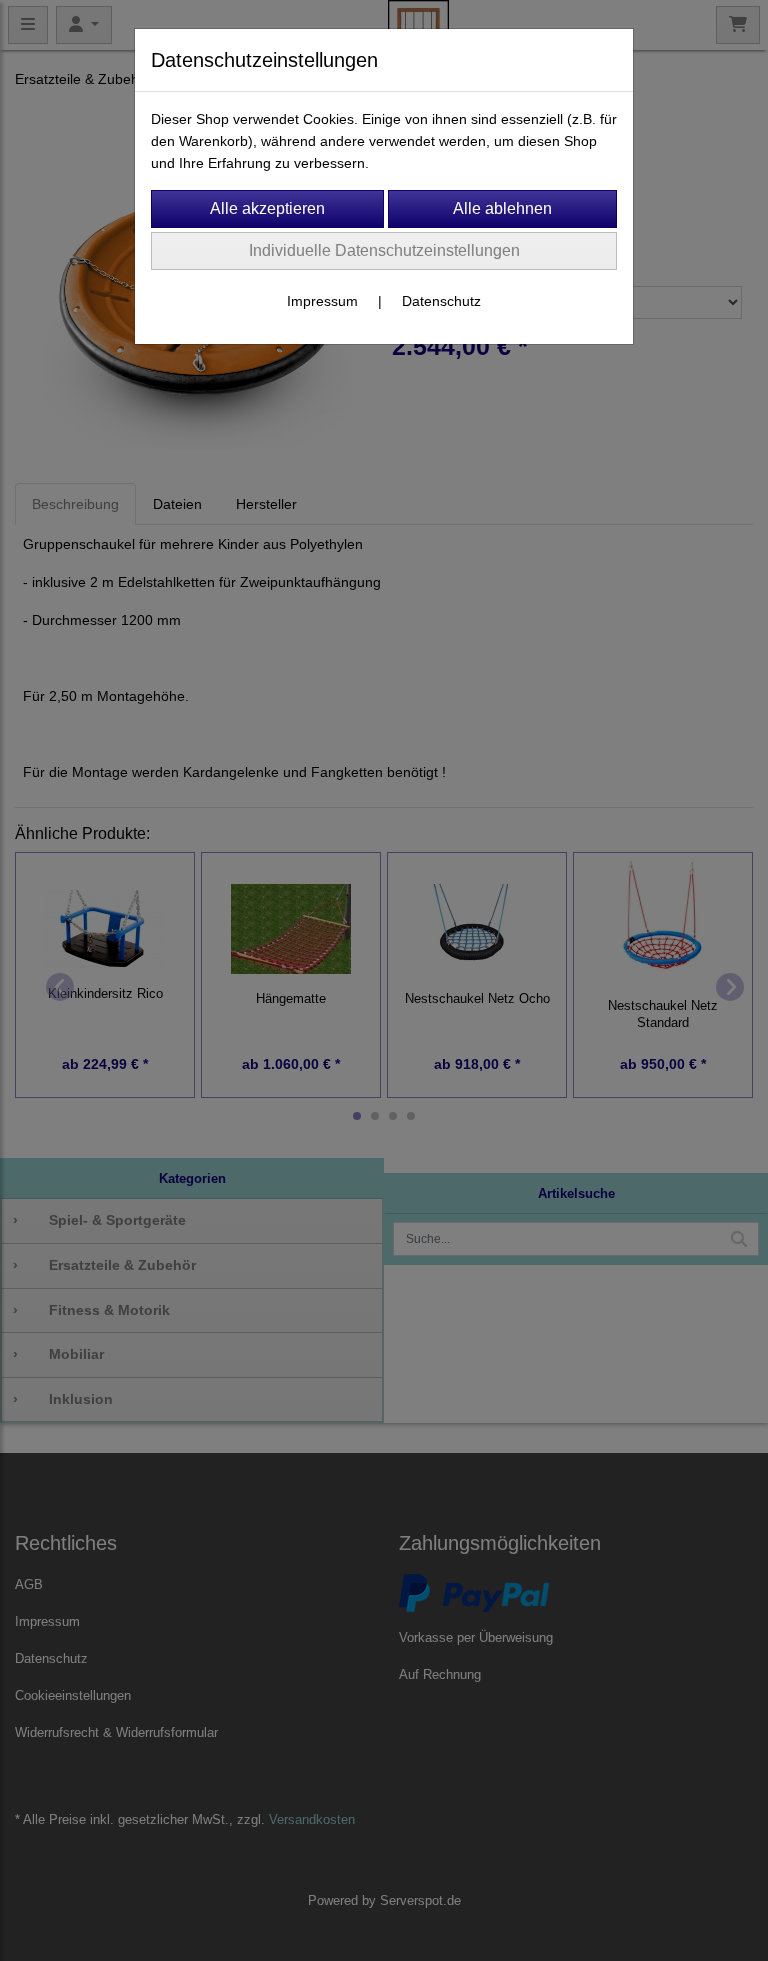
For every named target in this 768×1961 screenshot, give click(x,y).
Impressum (322, 301)
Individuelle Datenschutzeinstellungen (384, 250)
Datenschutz (441, 301)
